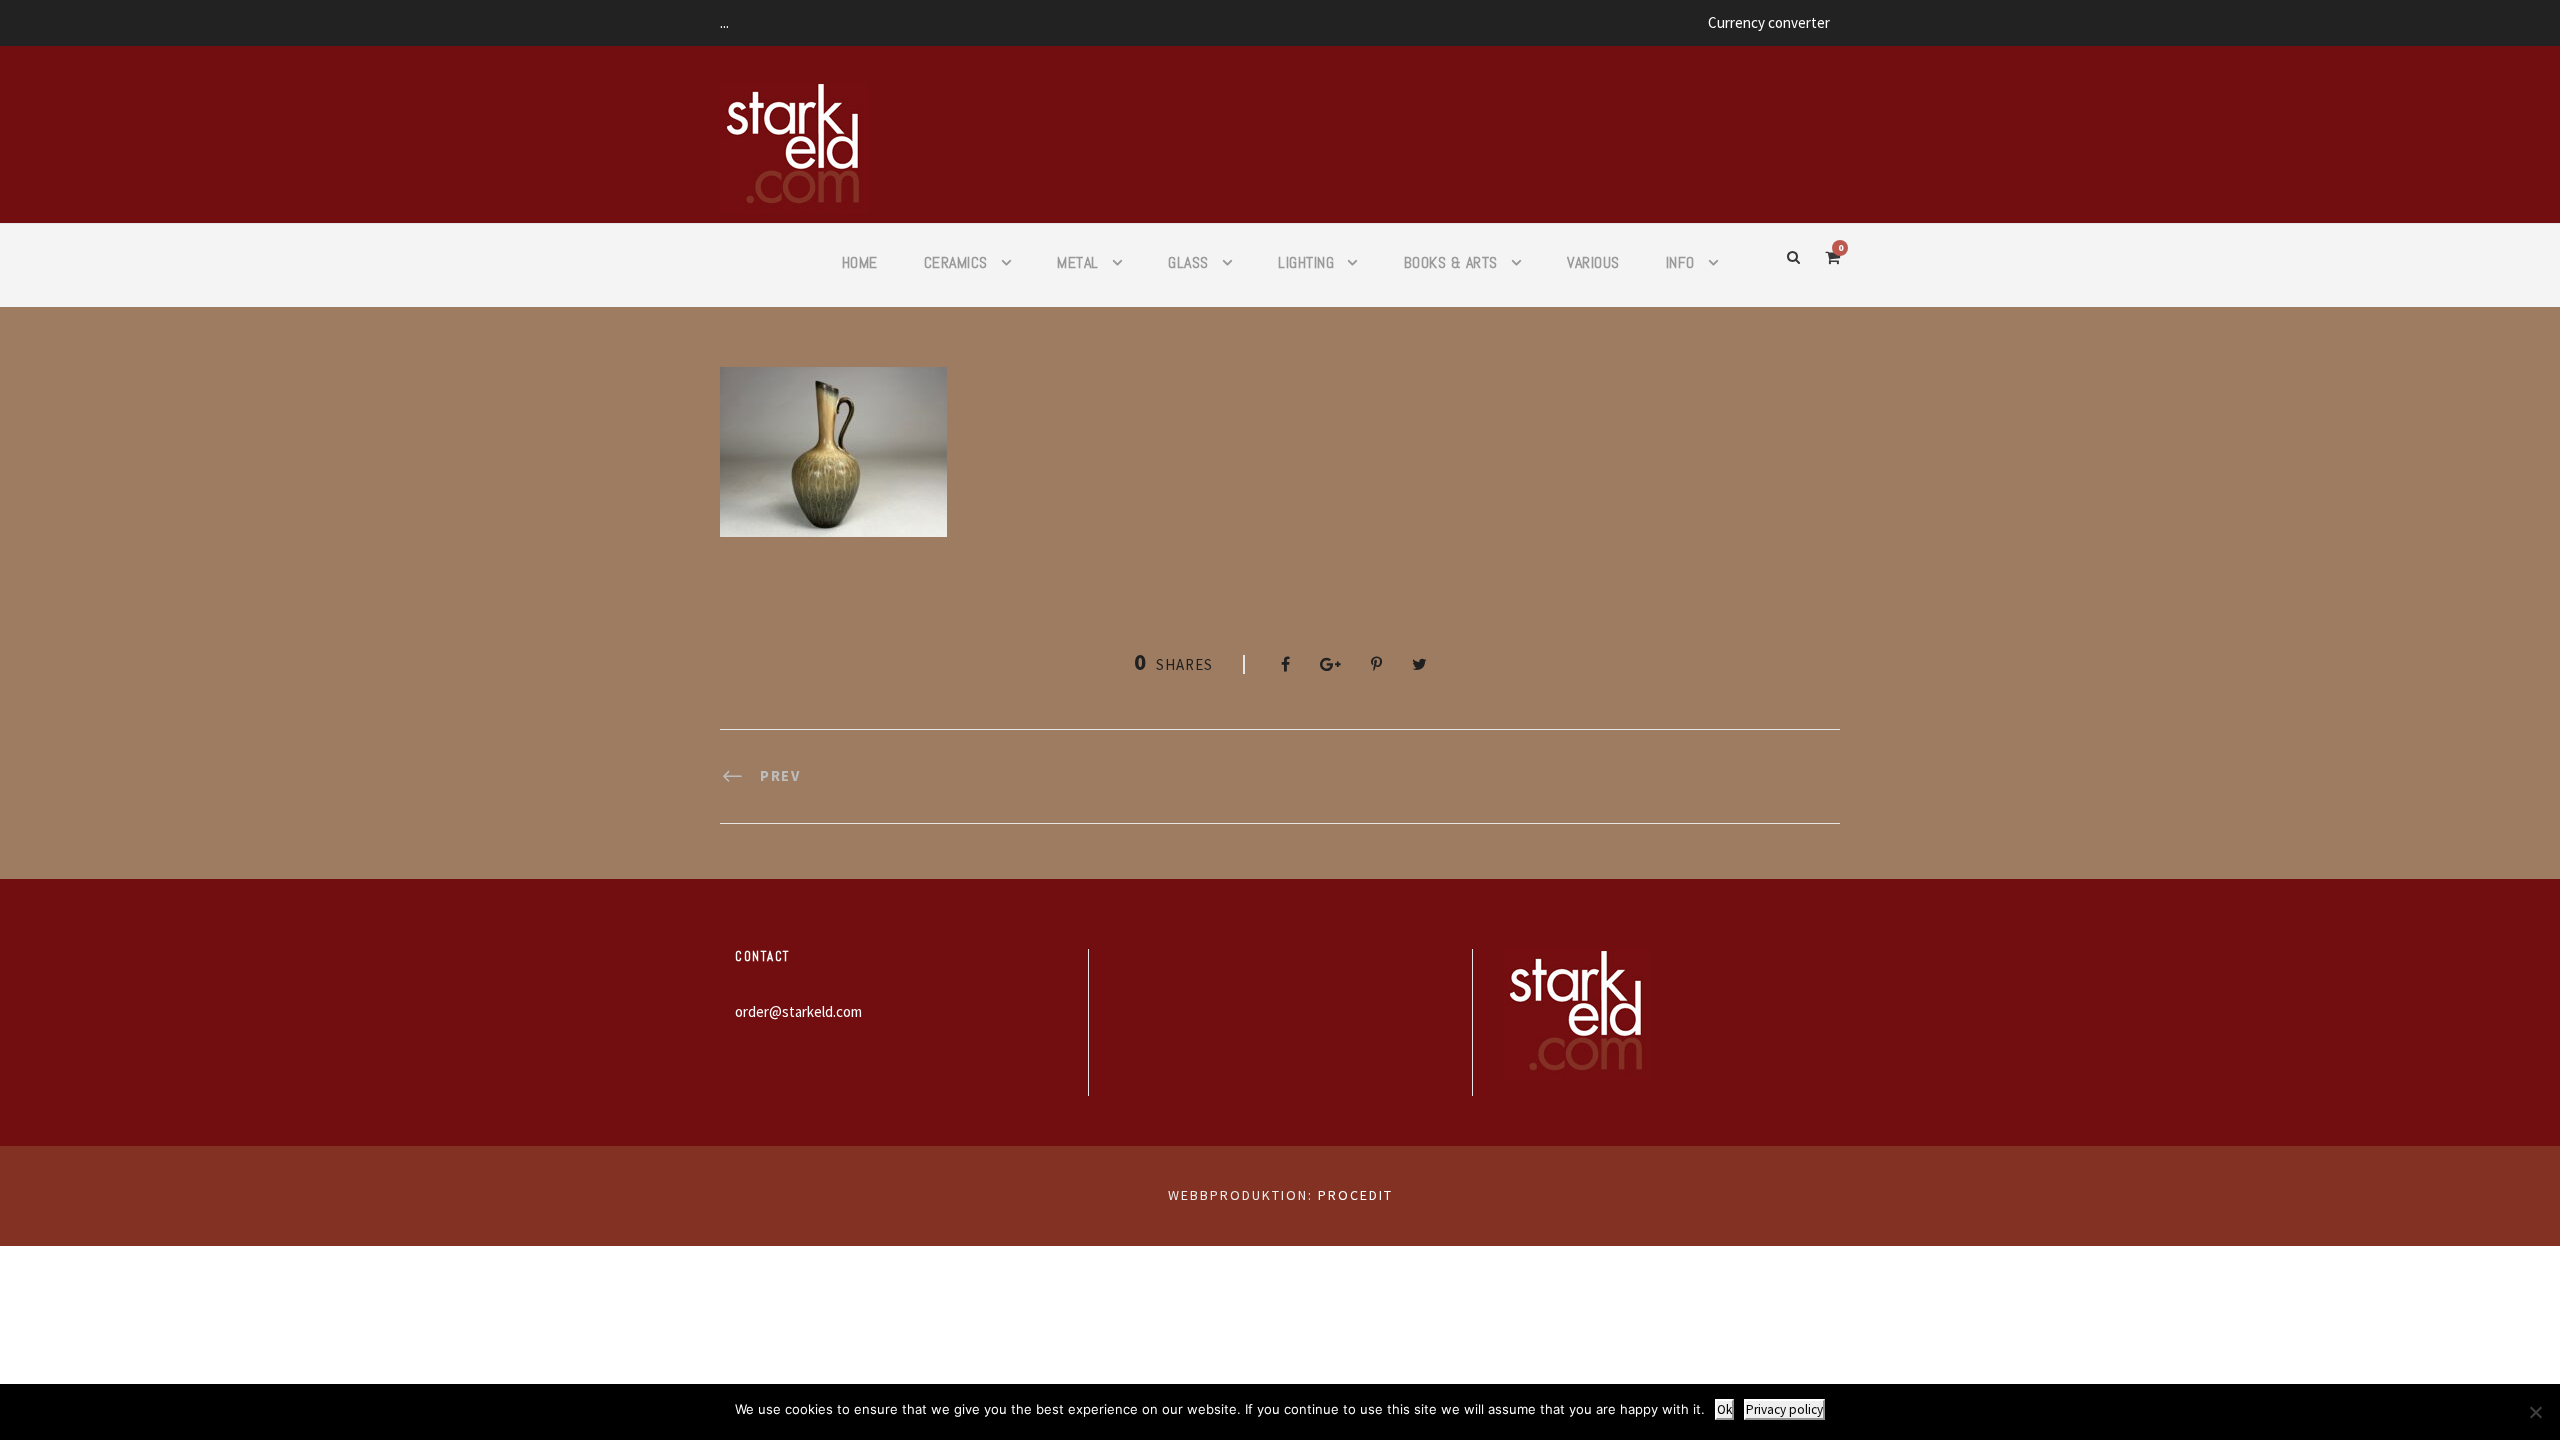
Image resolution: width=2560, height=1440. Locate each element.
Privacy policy (1784, 1409)
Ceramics (956, 262)
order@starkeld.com (798, 1011)
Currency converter (1769, 22)
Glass (1188, 262)
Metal (1078, 262)
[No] (2535, 1412)
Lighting (1306, 262)
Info (1680, 262)
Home (860, 262)
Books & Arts (1451, 262)
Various (1593, 262)
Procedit (1355, 1195)
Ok (1724, 1409)
